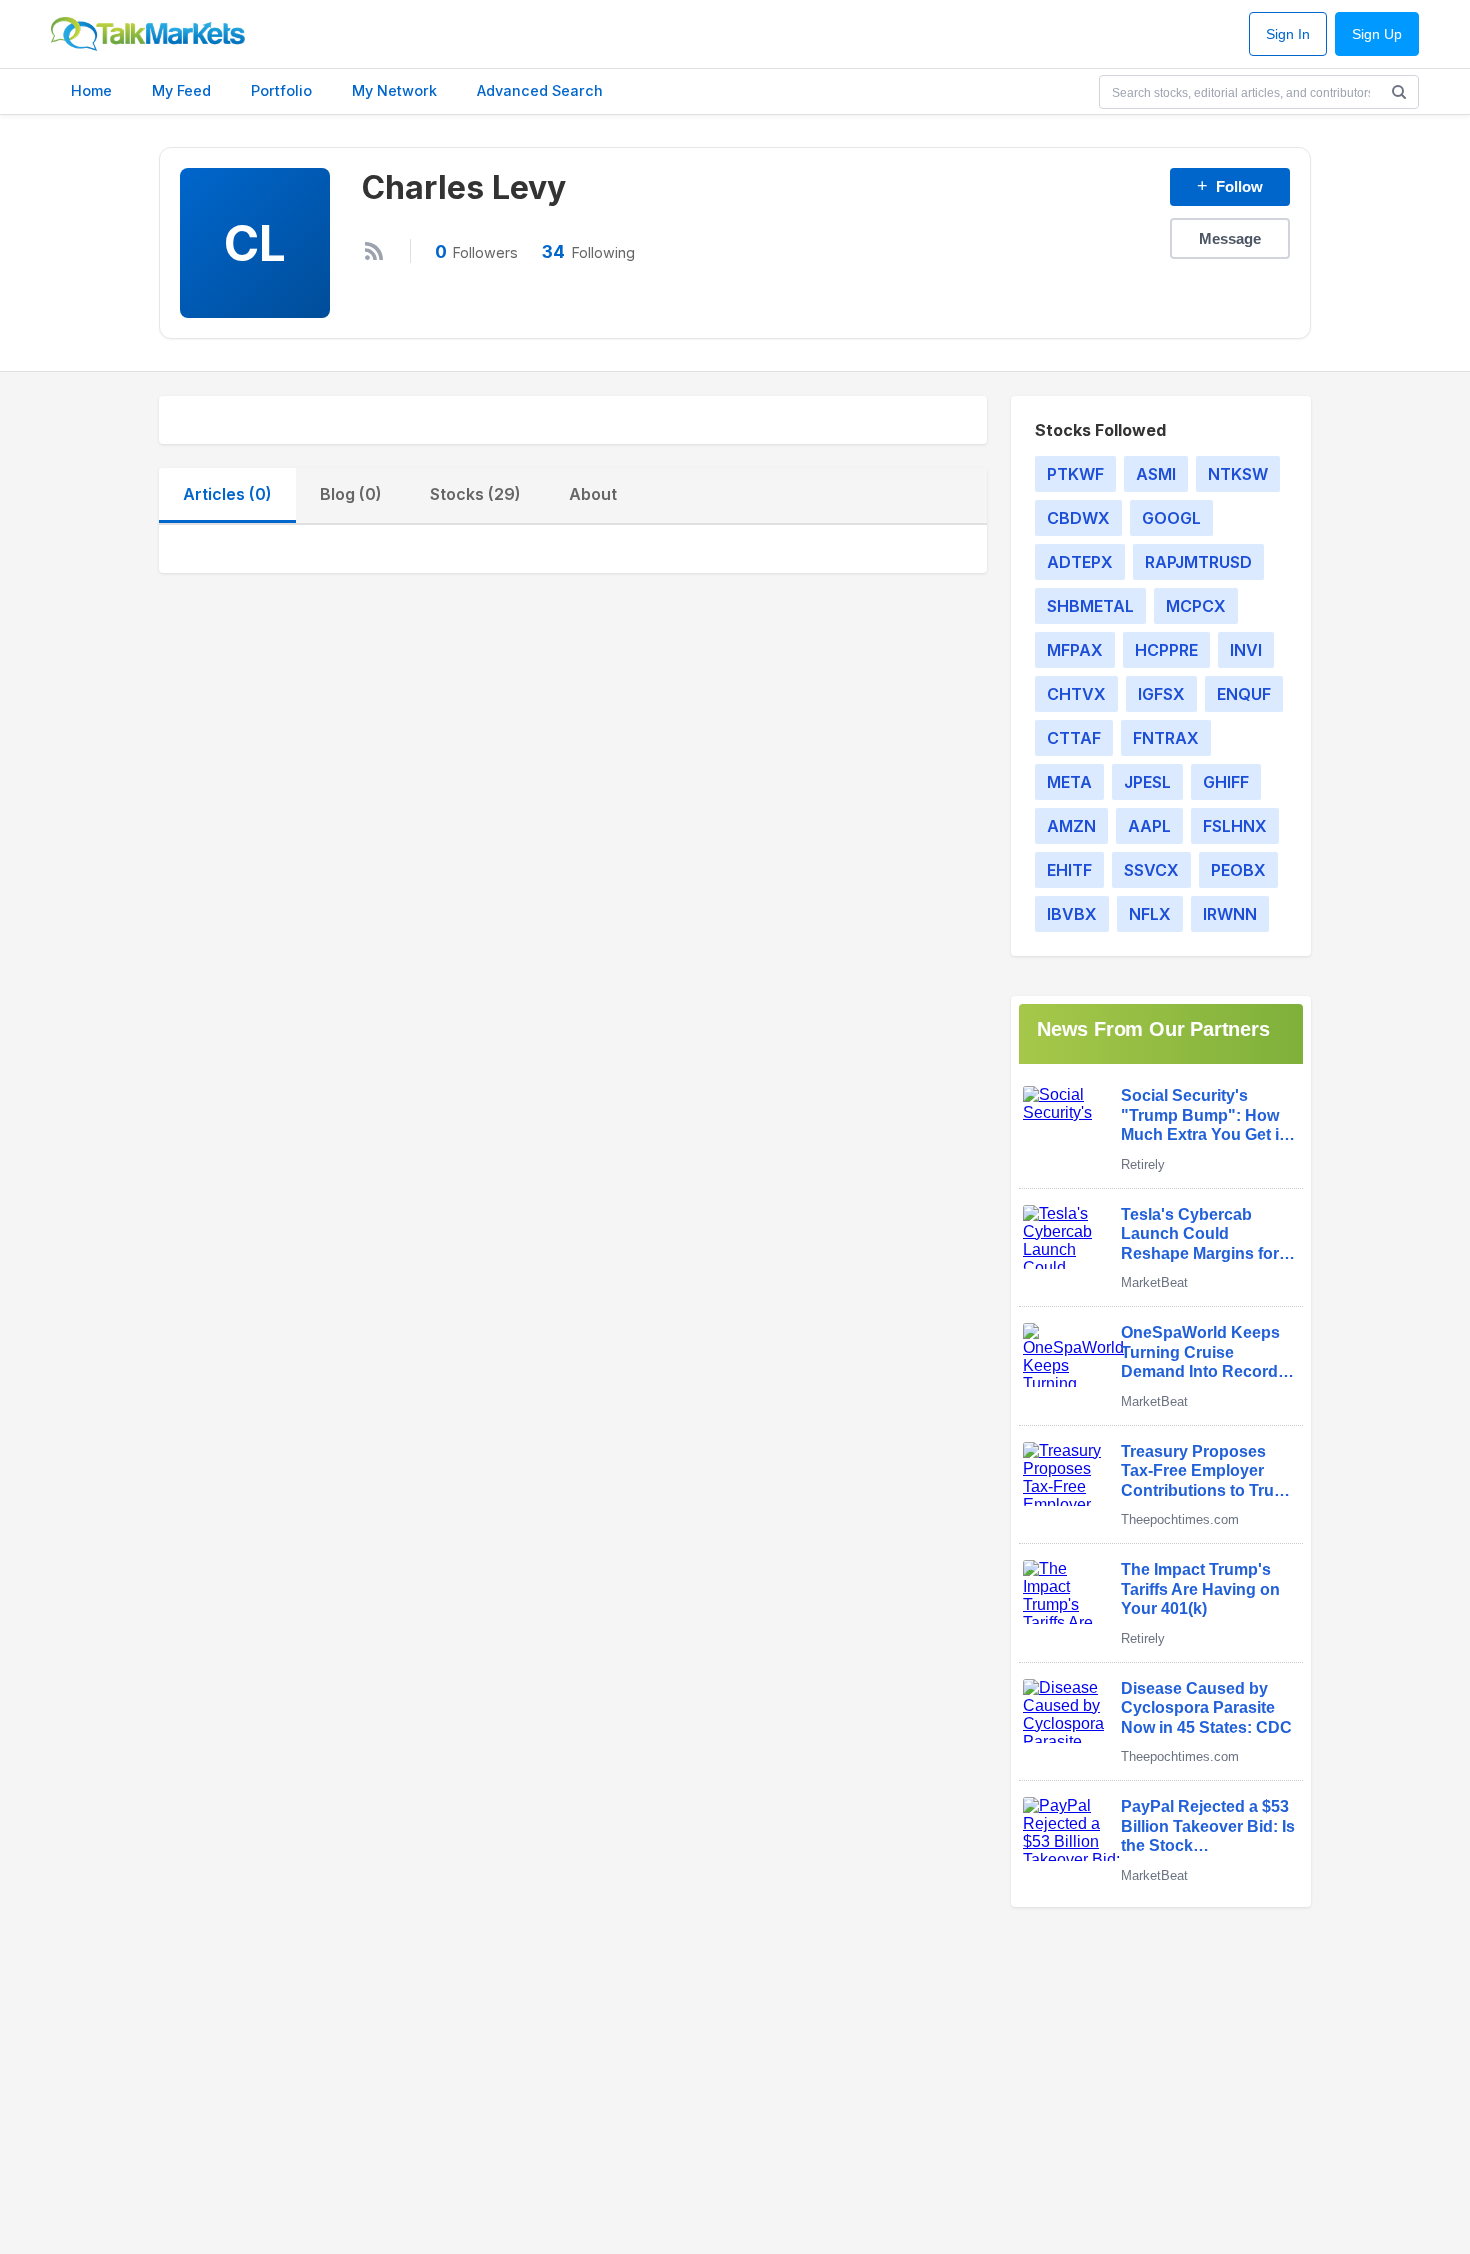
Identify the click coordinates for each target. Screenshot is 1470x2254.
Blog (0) (351, 494)
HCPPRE (1166, 650)
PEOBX (1238, 870)
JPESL (1147, 782)
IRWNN (1230, 914)
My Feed (181, 90)
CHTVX (1076, 694)
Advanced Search (540, 90)
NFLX (1150, 914)
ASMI (1156, 474)
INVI (1246, 650)
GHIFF (1226, 782)
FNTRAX (1166, 738)
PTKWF (1075, 474)
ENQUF (1244, 694)
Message (1230, 238)
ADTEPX (1080, 562)
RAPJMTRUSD (1198, 562)
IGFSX (1161, 694)
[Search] (1399, 92)
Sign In (1288, 34)
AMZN (1071, 826)
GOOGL (1171, 518)
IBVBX (1072, 914)
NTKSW (1238, 474)
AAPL (1149, 826)
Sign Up (1377, 34)
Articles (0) (227, 494)
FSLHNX (1235, 826)
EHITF (1069, 870)
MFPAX (1075, 650)
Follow (1230, 186)
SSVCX (1151, 870)
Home (91, 90)
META (1069, 782)
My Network (394, 90)
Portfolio (281, 90)
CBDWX (1078, 518)
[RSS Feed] (374, 251)
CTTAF (1074, 738)
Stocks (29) (475, 494)
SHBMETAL (1090, 606)
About (593, 494)
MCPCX (1196, 606)
